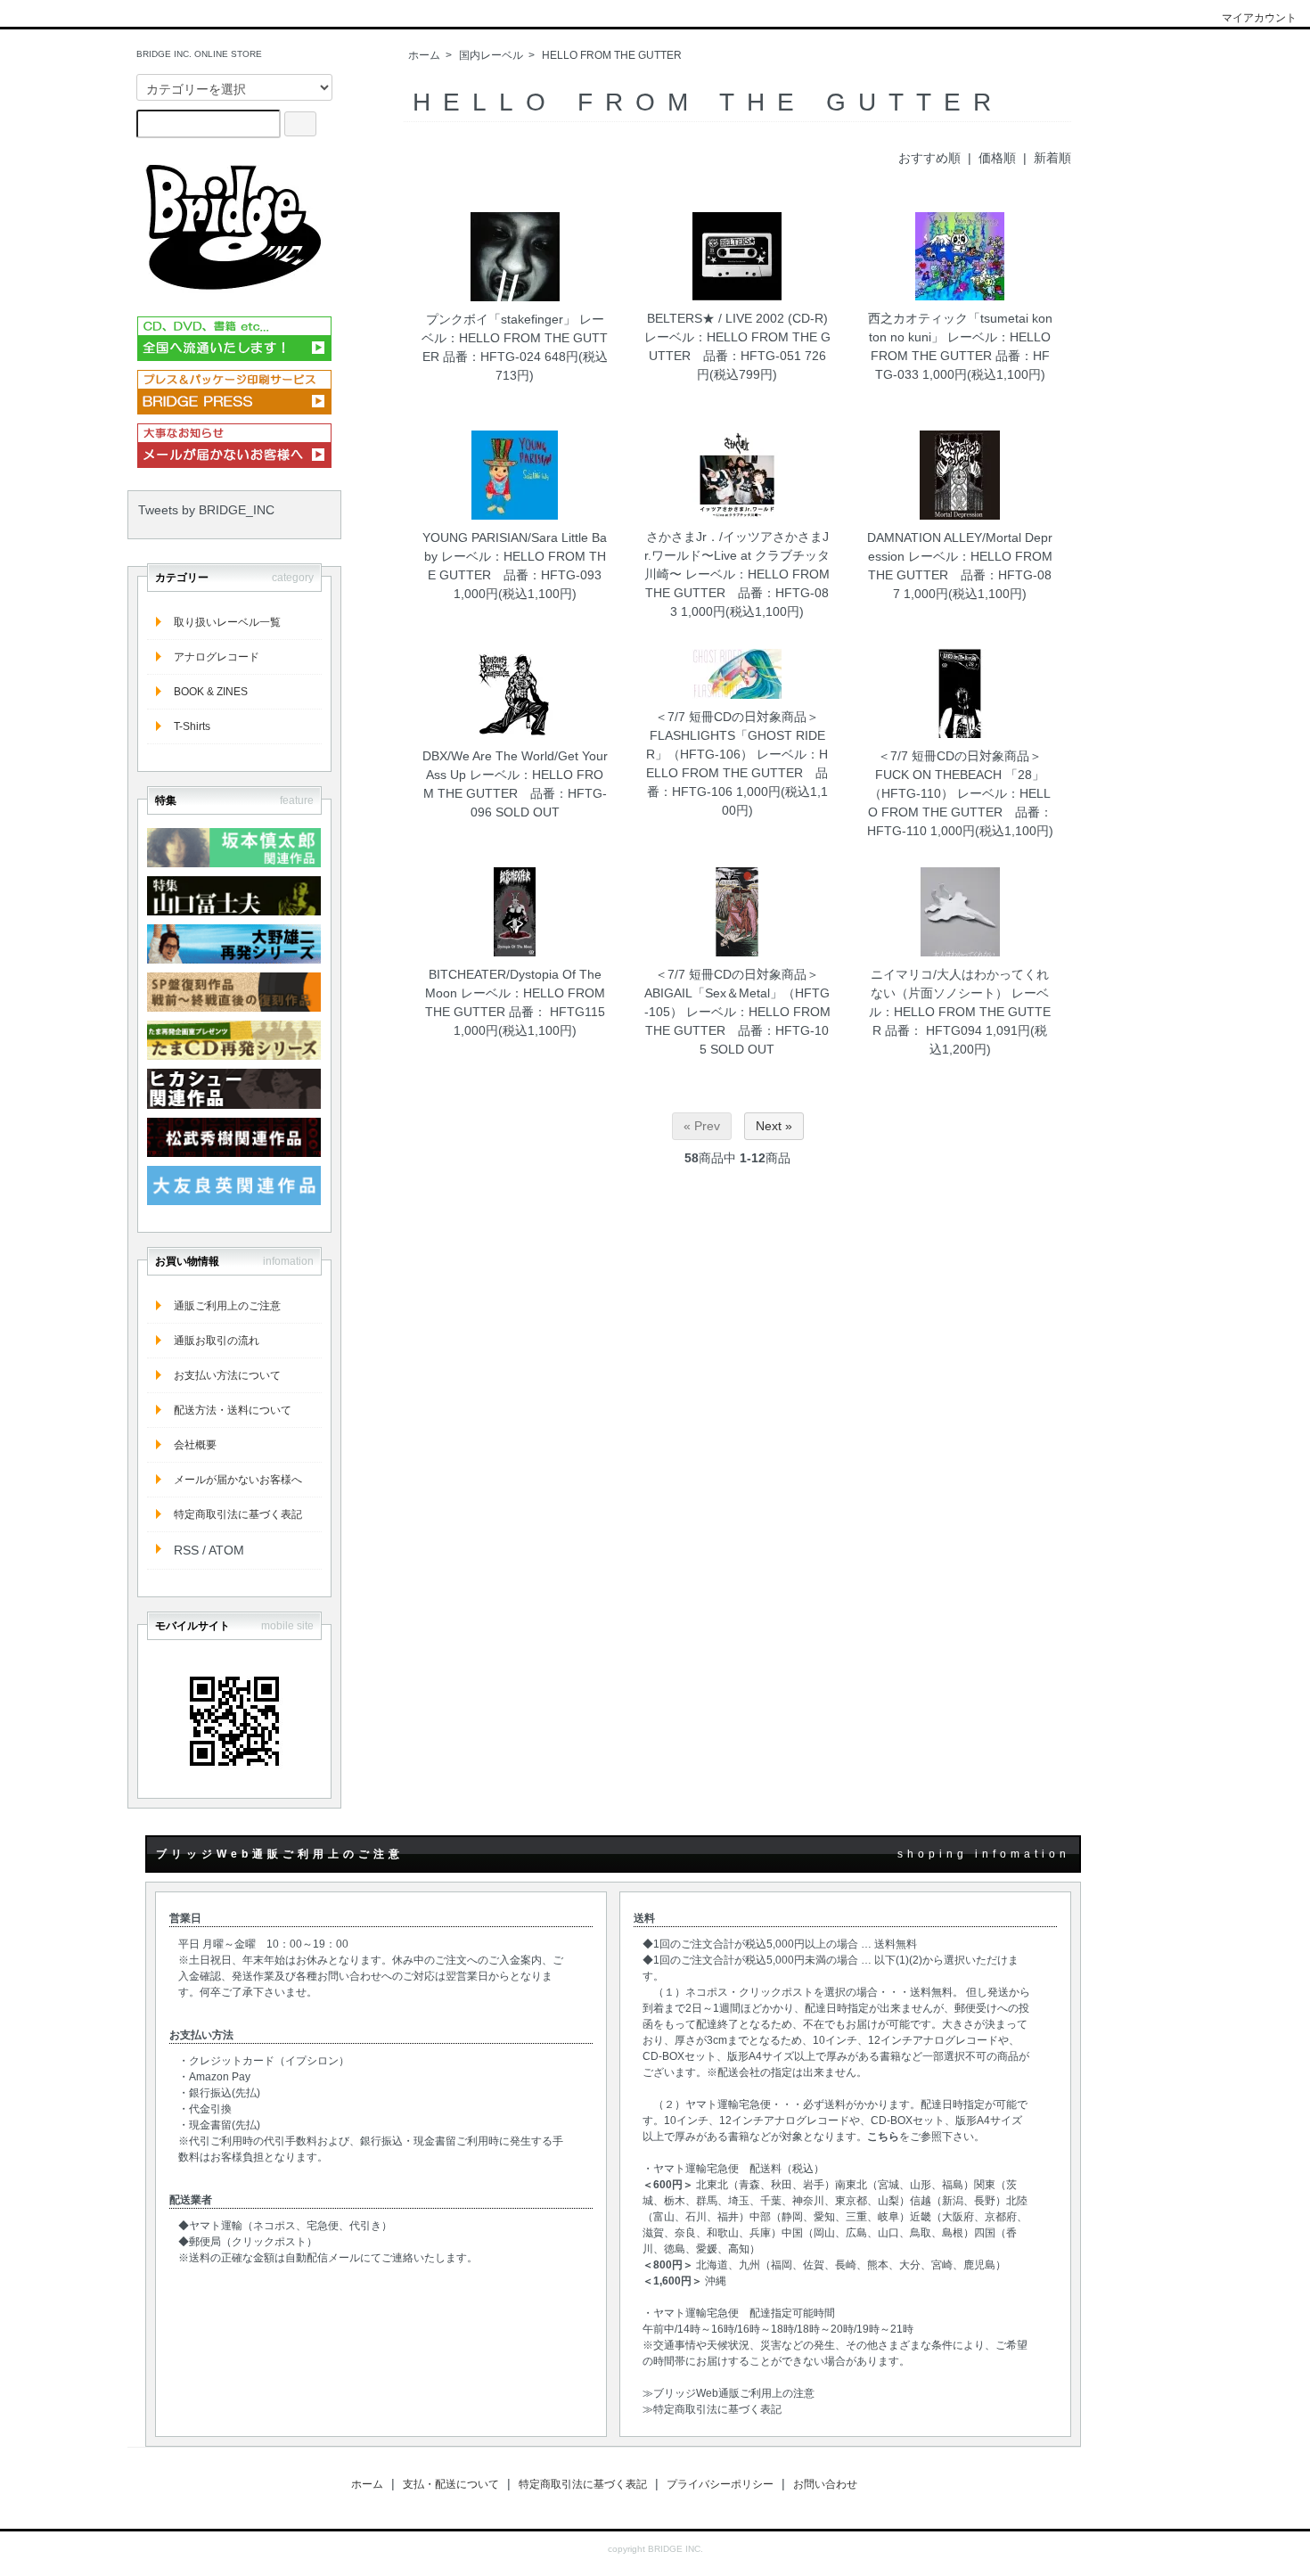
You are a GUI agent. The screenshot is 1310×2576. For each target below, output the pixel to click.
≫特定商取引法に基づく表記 (712, 2409)
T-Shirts (192, 726)
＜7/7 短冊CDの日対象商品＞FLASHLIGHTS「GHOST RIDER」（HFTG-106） (736, 735)
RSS (186, 1550)
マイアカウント (1259, 18)
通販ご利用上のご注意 (227, 1306)
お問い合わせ (825, 2484)
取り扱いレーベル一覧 (227, 622)
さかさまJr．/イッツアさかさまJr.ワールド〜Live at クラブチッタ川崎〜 (737, 555)
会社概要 (195, 1445)
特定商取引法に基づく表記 (238, 1514)
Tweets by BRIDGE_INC (206, 510)
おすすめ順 (929, 158)
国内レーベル (491, 55)
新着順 (1052, 158)
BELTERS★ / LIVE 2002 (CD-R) (737, 318)
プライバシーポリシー (720, 2484)
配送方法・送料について (233, 1410)
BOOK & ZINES (211, 692)
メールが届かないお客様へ (238, 1480)
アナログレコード (217, 657)
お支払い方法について (227, 1375)
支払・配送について (451, 2484)
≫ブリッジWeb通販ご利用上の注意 (729, 2393)
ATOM (226, 1550)
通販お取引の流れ (217, 1341)
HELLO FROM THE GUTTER (612, 55)
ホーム (424, 55)
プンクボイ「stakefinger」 (501, 319)
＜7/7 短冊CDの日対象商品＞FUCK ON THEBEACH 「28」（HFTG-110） (957, 775)
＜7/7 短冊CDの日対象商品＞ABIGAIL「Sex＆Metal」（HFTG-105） (737, 993)
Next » (774, 1126)
